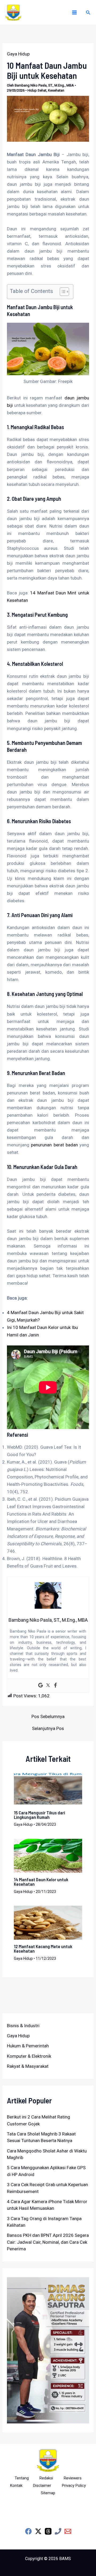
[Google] (41, 1686)
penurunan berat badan (54, 1145)
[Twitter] (48, 1686)
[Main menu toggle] (74, 12)
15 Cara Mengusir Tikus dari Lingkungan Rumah (39, 1815)
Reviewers (73, 2478)
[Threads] (48, 2531)
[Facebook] (55, 1686)
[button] (88, 13)
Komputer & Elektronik (29, 2056)
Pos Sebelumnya (48, 1717)
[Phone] (58, 2531)
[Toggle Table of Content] (62, 292)
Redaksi (46, 2478)
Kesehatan (56, 90)
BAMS (65, 2559)
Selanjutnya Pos (48, 1729)
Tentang (22, 2478)
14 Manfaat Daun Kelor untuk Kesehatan (41, 1882)
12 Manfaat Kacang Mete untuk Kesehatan (43, 1949)
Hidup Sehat (37, 90)
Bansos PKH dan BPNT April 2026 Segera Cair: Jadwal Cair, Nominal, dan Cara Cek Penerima (48, 2242)
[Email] (68, 2531)
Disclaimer (42, 2486)
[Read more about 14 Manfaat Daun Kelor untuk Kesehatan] (48, 1856)
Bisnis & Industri (23, 2026)
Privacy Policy (74, 2486)
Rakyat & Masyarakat (28, 2066)
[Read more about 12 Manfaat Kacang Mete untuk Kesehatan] (48, 1922)
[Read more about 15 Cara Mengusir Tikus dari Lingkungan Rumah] (48, 1788)
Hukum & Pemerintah (28, 2046)
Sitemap (48, 2493)
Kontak (16, 2486)
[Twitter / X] (38, 2531)
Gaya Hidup (18, 54)
